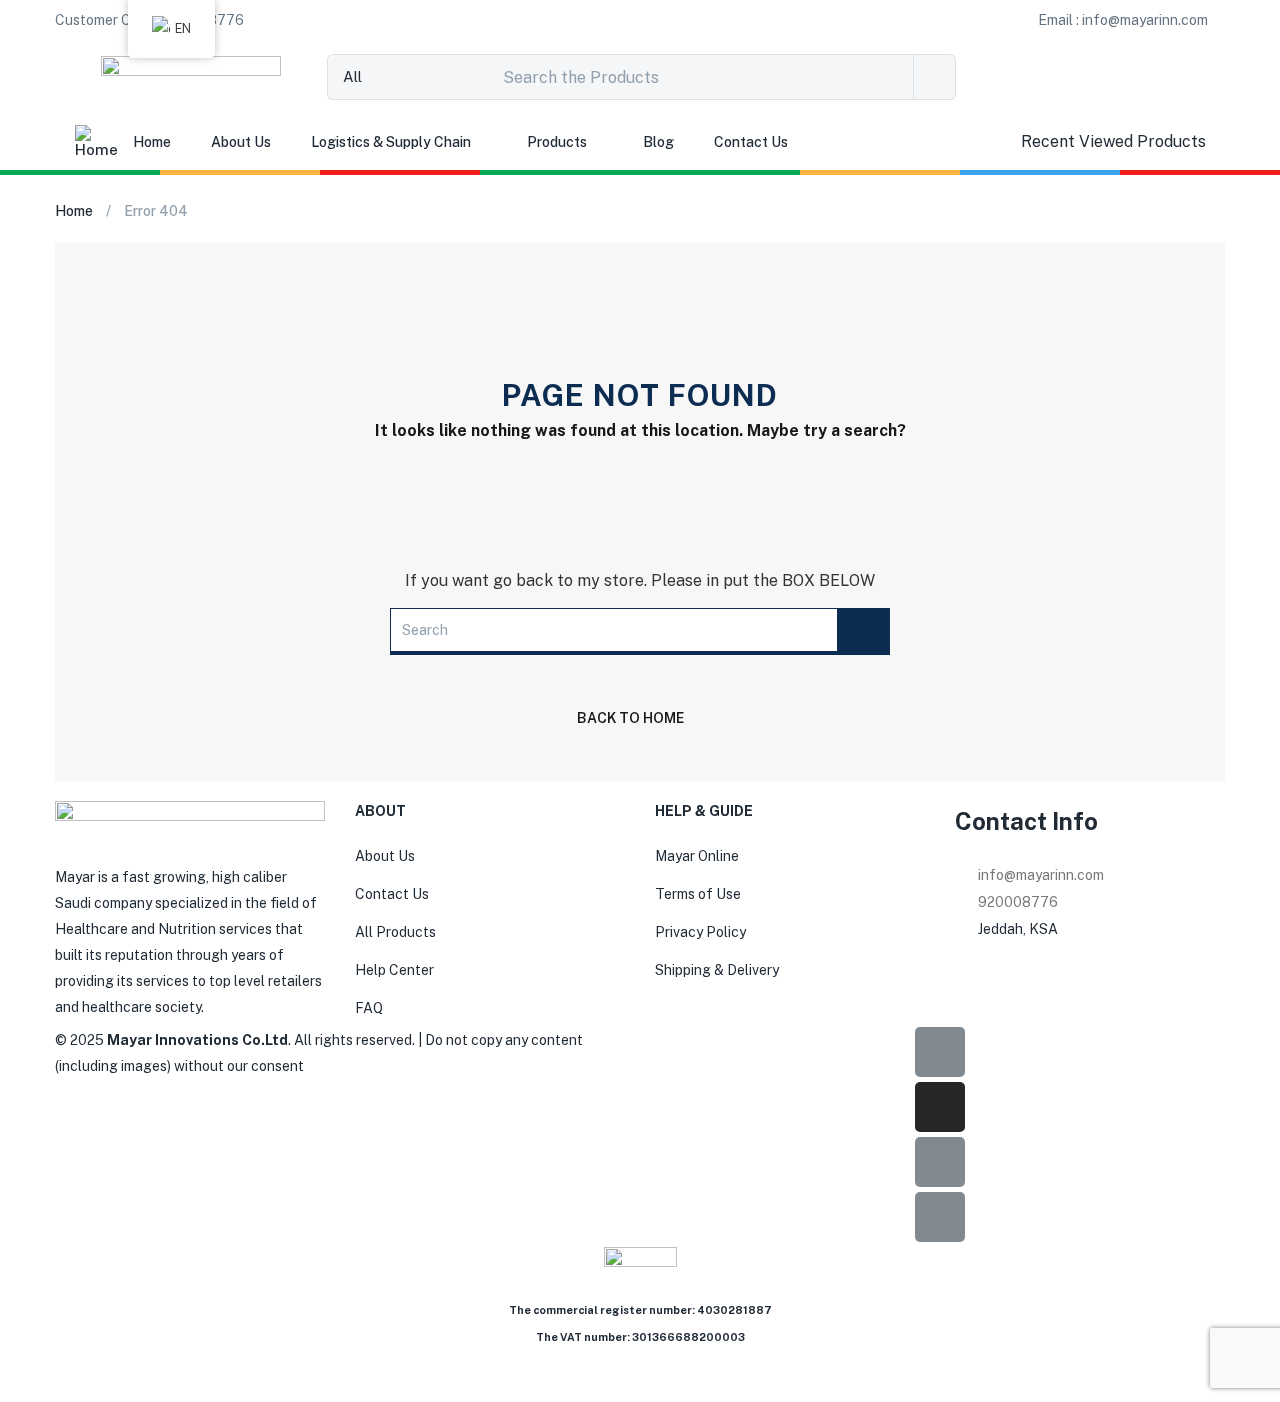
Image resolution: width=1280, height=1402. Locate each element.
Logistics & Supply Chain (391, 142)
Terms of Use (698, 894)
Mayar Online (697, 856)
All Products (395, 932)
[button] (1123, 20)
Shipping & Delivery (717, 970)
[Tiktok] (940, 1162)
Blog (658, 142)
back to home (630, 718)
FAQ (369, 1008)
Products (557, 142)
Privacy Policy (700, 932)
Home (152, 142)
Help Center (394, 970)
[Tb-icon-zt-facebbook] (940, 1052)
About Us (241, 142)
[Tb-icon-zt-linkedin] (940, 1217)
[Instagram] (940, 1107)
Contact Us (751, 142)
